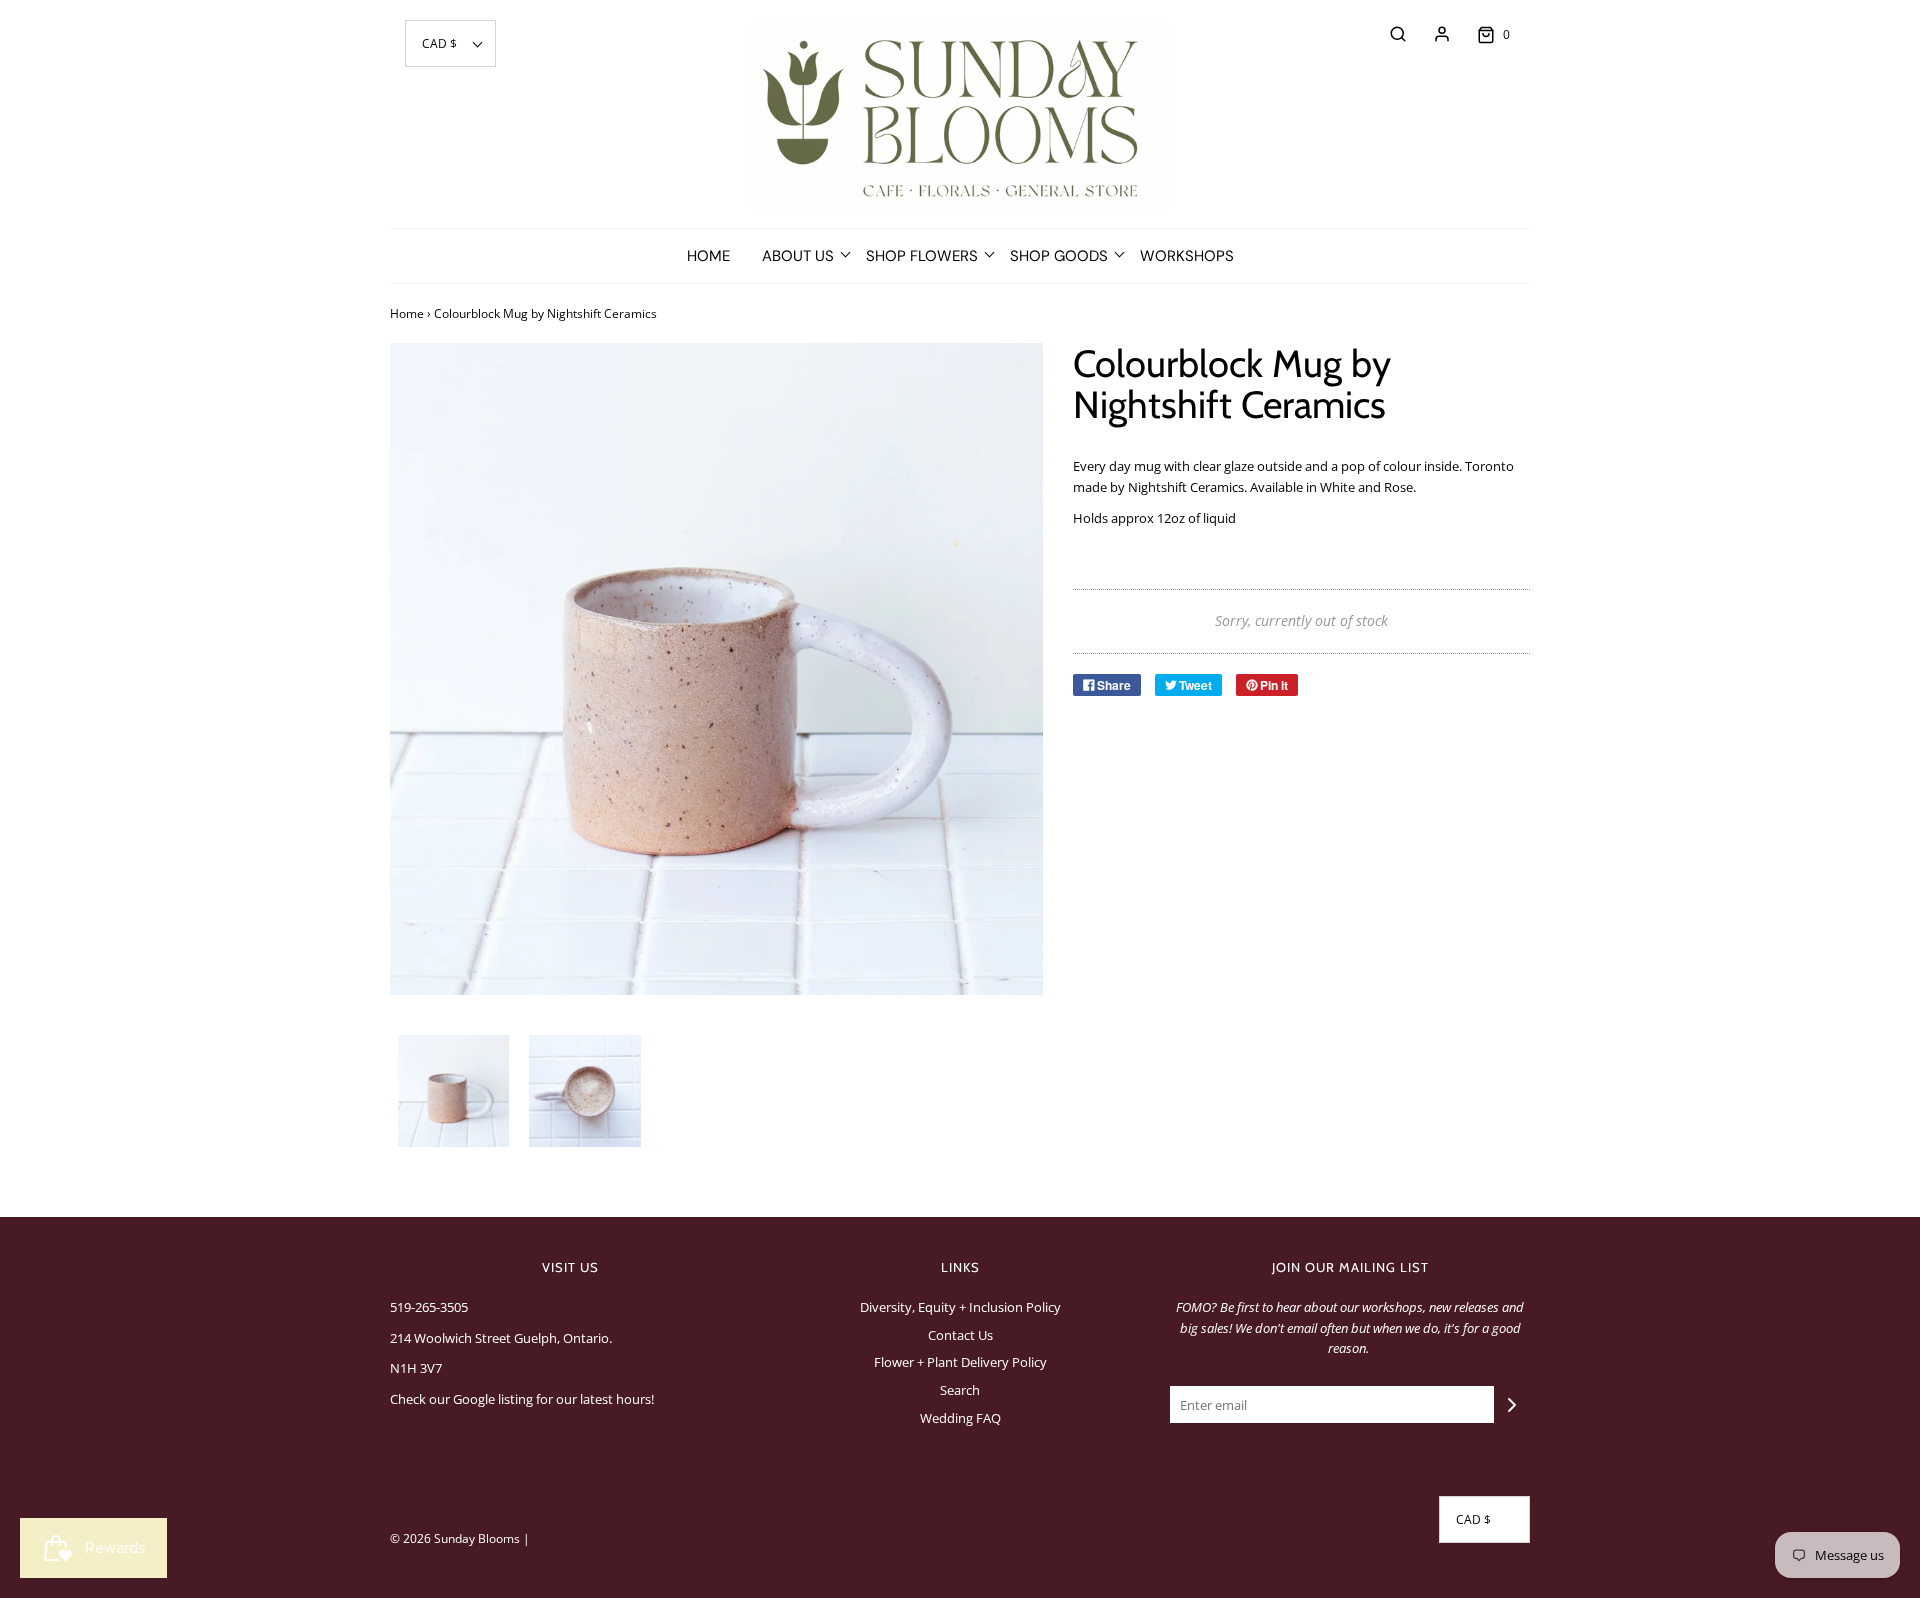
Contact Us (960, 1335)
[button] (450, 43)
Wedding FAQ (960, 1418)
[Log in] (1432, 34)
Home (708, 256)
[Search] (1388, 34)
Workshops (1187, 256)
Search (960, 1390)
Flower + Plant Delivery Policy (960, 1362)
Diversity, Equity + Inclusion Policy (960, 1307)
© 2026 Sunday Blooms (455, 1538)
